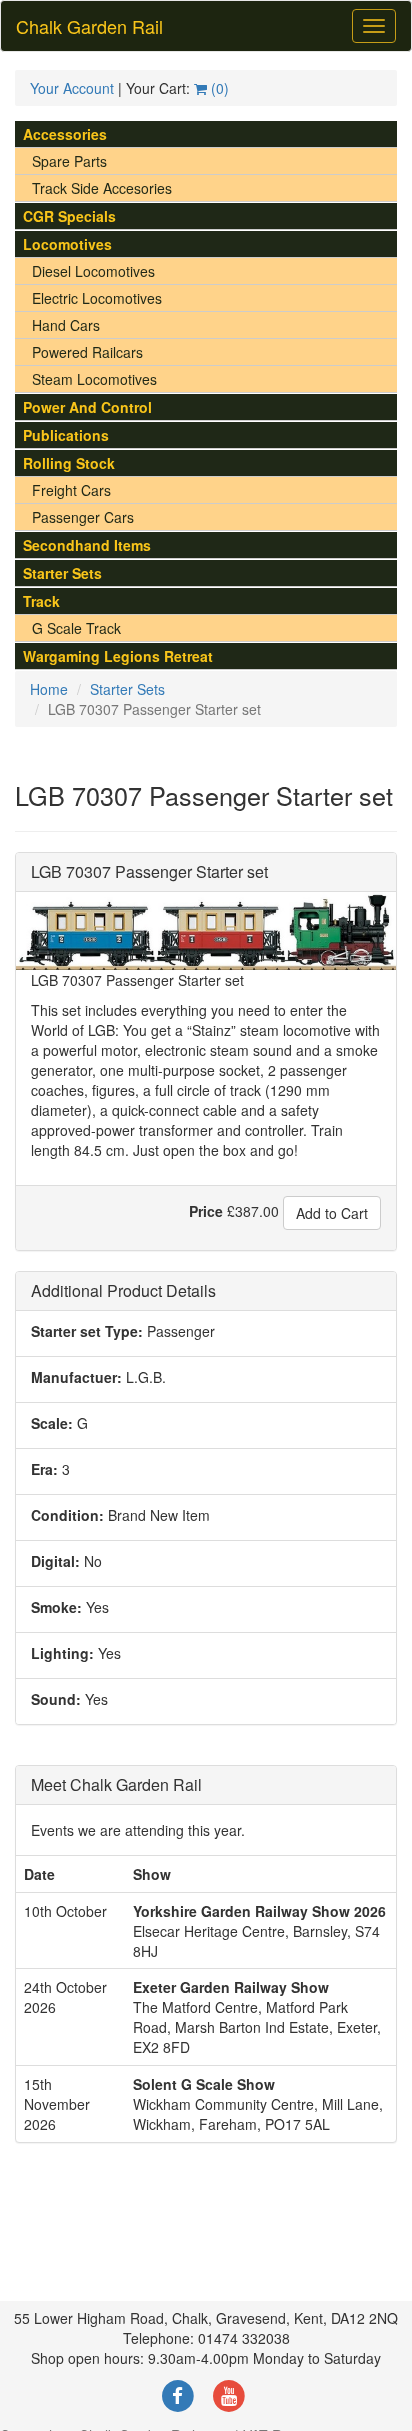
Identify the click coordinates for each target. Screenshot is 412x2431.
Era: (44, 1469)
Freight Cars (71, 490)
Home (49, 689)
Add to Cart (332, 1213)
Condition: (67, 1515)
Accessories (65, 134)
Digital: (55, 1561)
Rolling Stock (69, 463)
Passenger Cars (83, 517)
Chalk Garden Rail (89, 26)
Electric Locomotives (97, 298)
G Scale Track (76, 628)
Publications (66, 435)
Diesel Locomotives (93, 271)
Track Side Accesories (102, 188)
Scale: (52, 1423)
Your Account (72, 88)
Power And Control (87, 407)
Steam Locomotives (94, 379)
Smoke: (56, 1607)
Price (206, 1211)
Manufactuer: (76, 1377)
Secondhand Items (87, 545)
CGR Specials (69, 216)
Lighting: (62, 1653)
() (218, 88)
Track (41, 601)
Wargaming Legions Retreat (118, 656)
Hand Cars (66, 325)
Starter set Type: (87, 1331)
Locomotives (67, 244)
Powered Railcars (87, 352)
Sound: (56, 1699)
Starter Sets (62, 573)
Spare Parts (69, 161)
